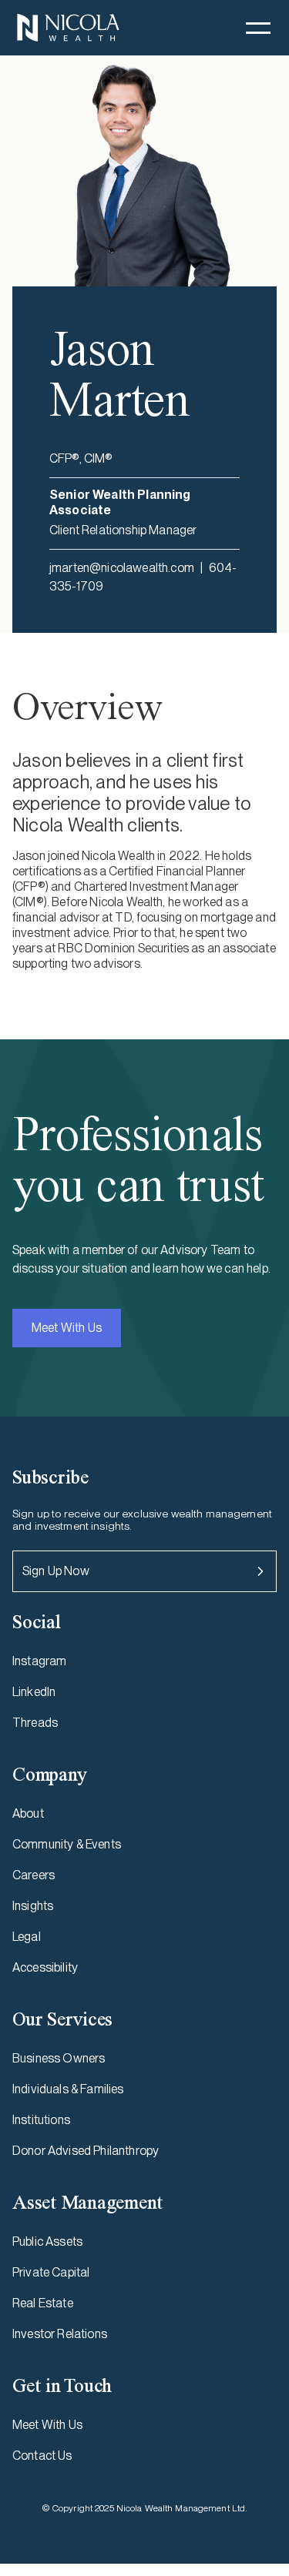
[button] (258, 28)
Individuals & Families (68, 2089)
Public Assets (47, 2241)
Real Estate (43, 2303)
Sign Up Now (56, 1571)
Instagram (39, 1661)
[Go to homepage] (68, 28)
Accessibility (45, 1967)
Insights (33, 1906)
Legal (27, 1937)
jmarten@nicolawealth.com (122, 568)
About (28, 1813)
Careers (34, 1875)
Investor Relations (60, 2334)
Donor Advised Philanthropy (86, 2151)
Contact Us (42, 2456)
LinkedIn (34, 1692)
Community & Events (67, 1844)
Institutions (41, 2120)
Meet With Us (67, 1328)
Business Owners (59, 2058)
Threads (35, 1723)
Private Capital (51, 2272)
